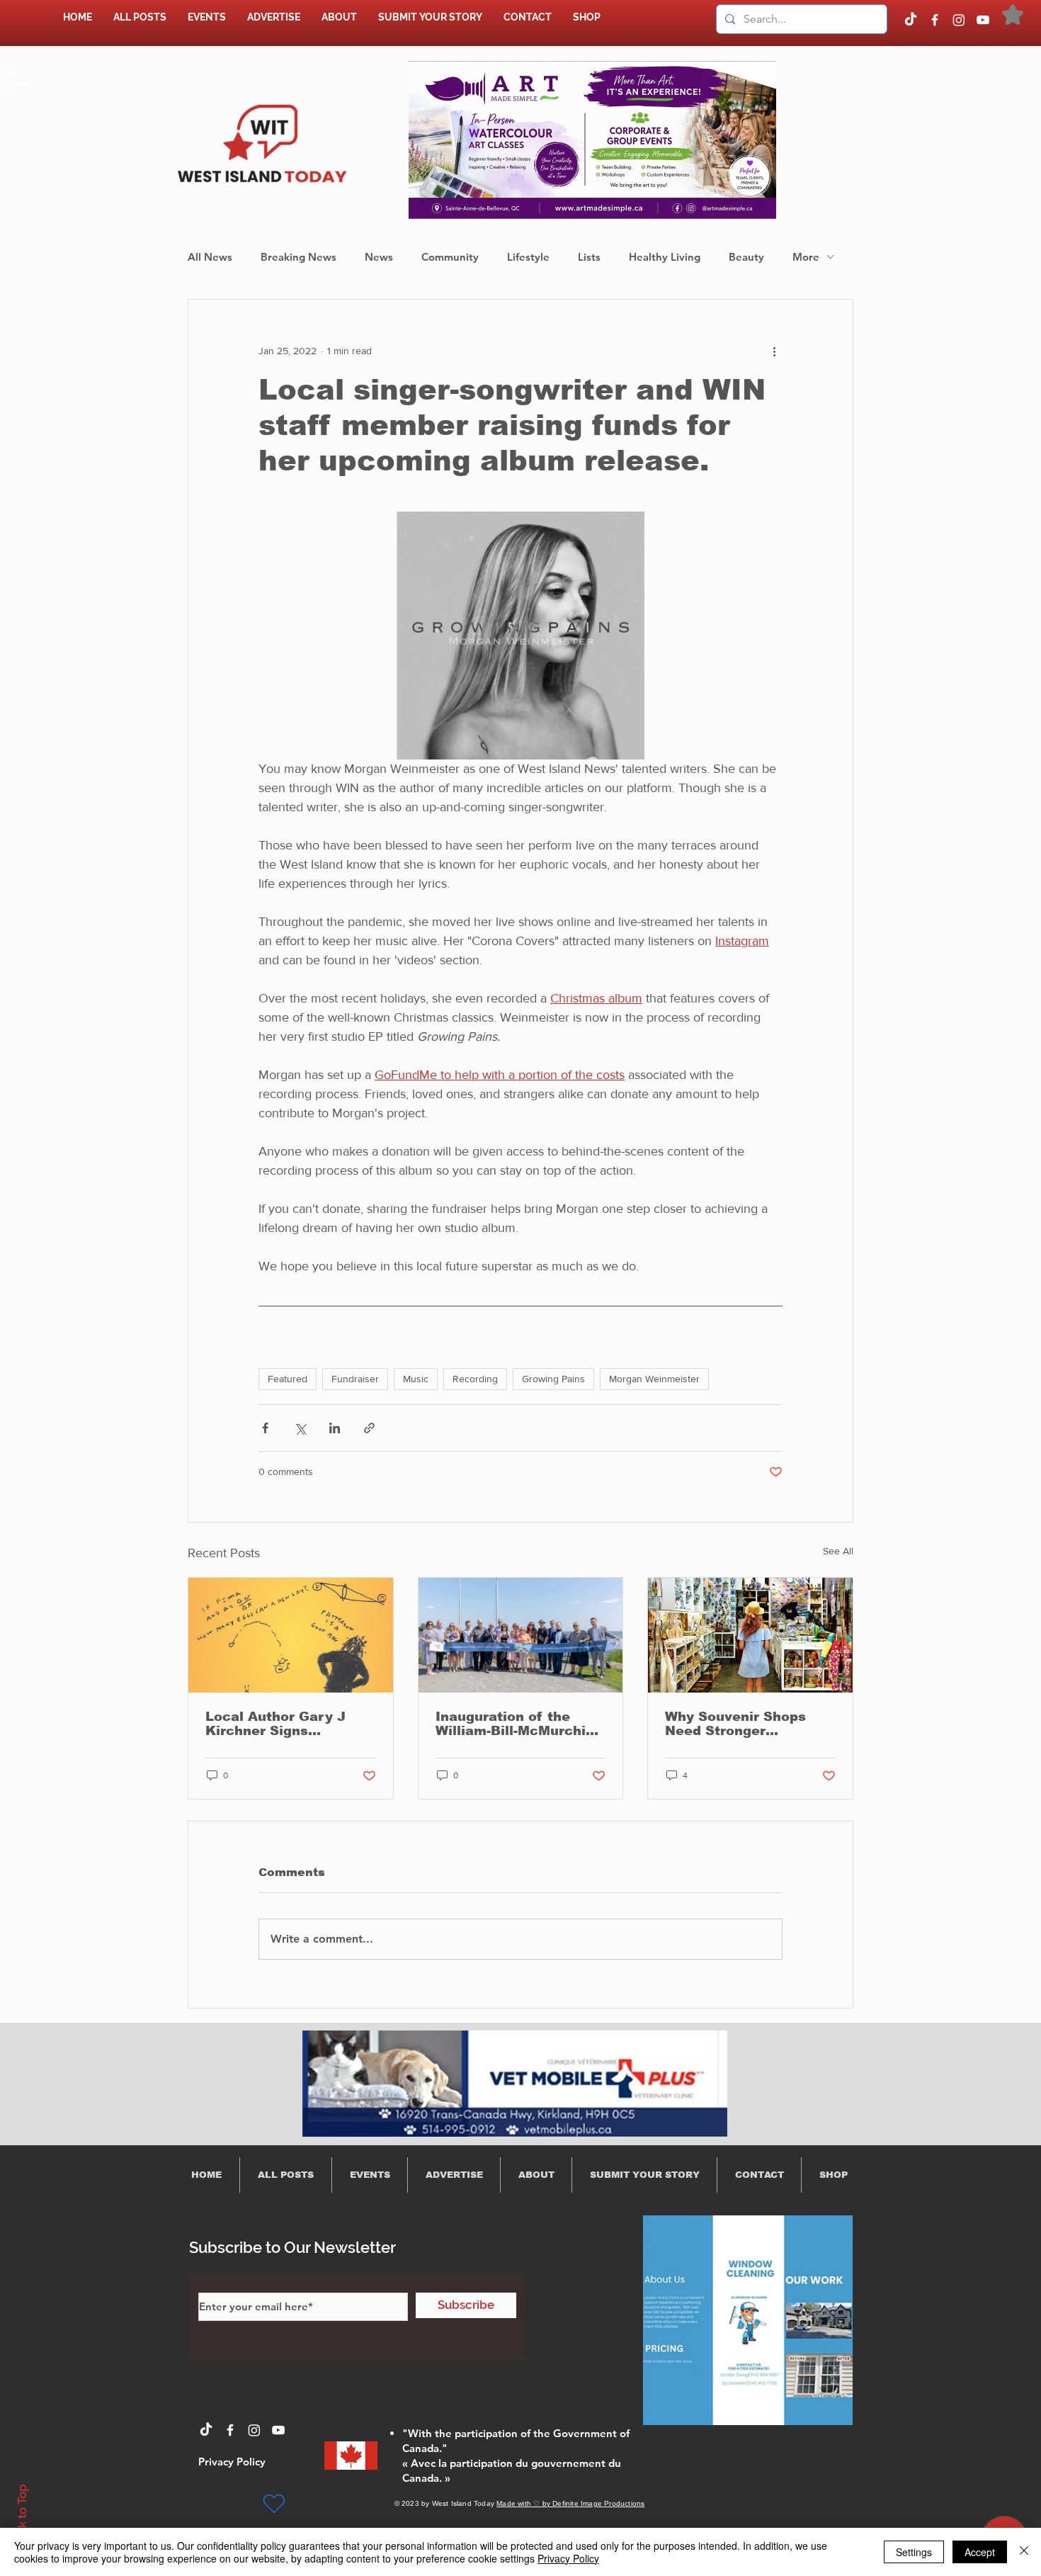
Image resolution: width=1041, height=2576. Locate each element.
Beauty (746, 257)
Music (416, 1379)
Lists (589, 257)
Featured (288, 1379)
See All (838, 1551)
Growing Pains (553, 1379)
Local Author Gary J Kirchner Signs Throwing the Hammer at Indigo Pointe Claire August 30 (283, 1724)
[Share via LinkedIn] (335, 1428)
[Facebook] (935, 20)
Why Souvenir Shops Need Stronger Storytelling (735, 1724)
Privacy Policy (568, 2558)
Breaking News (298, 257)
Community (450, 257)
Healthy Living (665, 257)
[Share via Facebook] (265, 1428)
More (806, 257)
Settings (914, 2552)
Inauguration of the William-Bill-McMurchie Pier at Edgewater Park (516, 1724)
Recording (475, 1379)
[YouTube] (983, 20)
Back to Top (22, 2517)
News (379, 257)
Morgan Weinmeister (654, 1379)
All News (210, 257)
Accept (980, 2552)
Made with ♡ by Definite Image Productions (570, 2503)
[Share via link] (369, 1428)
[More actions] (774, 351)
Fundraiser (355, 1379)
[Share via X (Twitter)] (300, 1428)
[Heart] (274, 2504)
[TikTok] (911, 20)
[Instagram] (959, 20)
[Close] (1024, 2552)
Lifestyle (528, 257)
